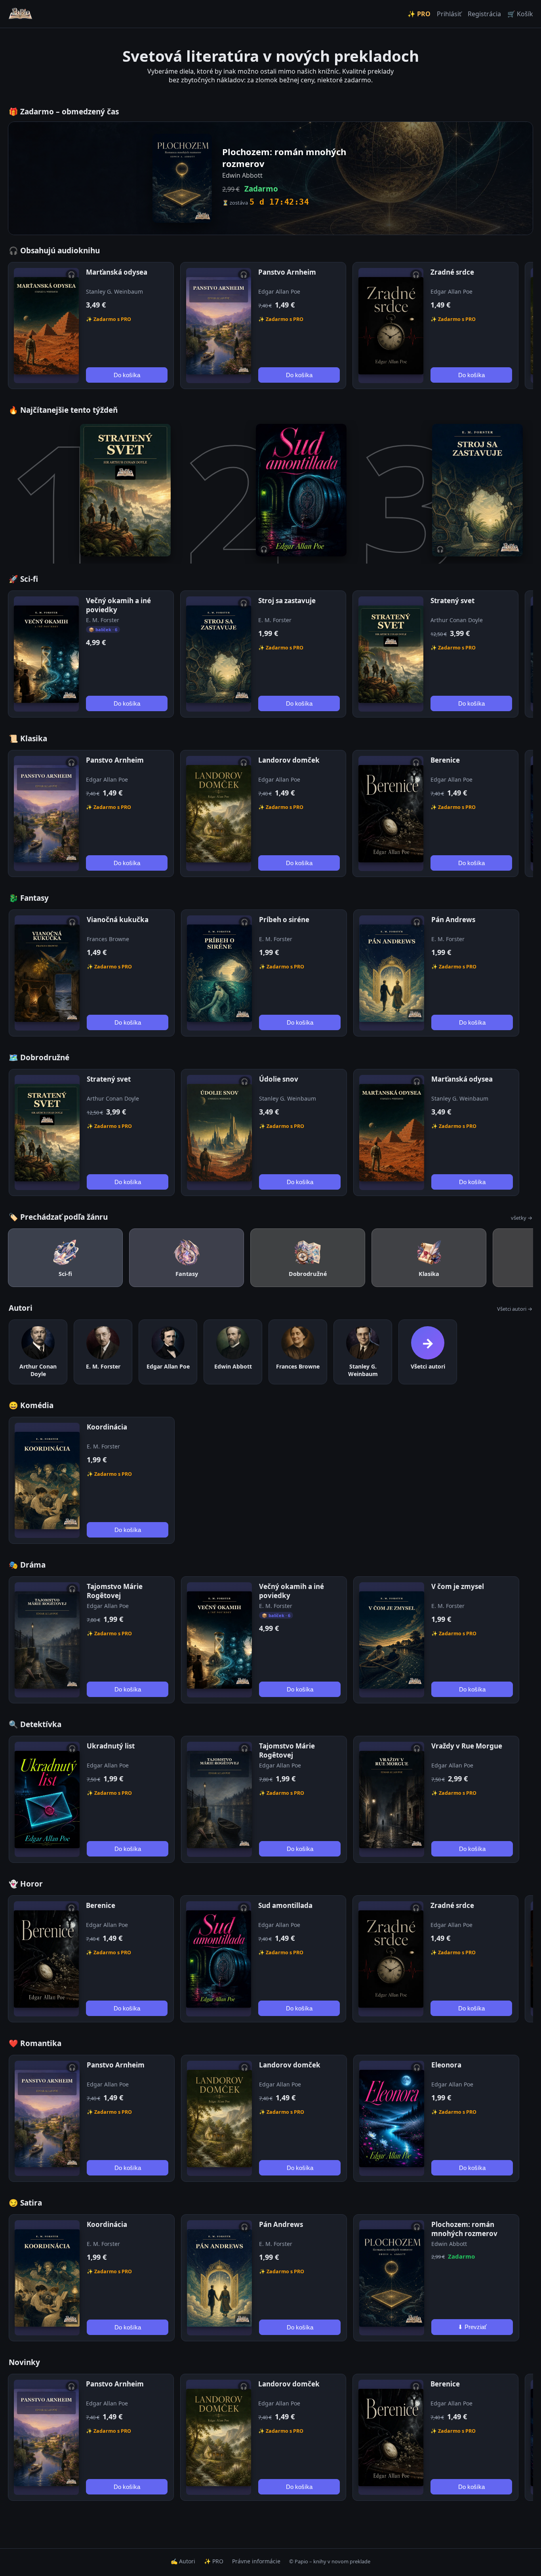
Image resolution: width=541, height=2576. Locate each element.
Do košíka (127, 375)
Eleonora (446, 2065)
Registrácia (484, 14)
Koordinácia (107, 1427)
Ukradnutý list (111, 1746)
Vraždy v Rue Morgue (467, 1746)
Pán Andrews (453, 920)
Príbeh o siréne (284, 920)
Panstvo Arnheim (287, 272)
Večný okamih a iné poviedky (118, 605)
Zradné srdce (452, 272)
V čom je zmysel (458, 1586)
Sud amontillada (285, 1905)
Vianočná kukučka (118, 920)
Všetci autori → (515, 1309)
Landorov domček (289, 760)
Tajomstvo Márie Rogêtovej (115, 1591)
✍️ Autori (183, 2561)
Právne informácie (256, 2561)
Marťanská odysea (117, 272)
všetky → (522, 1218)
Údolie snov (279, 1079)
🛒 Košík (520, 14)
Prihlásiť (449, 14)
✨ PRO (419, 14)
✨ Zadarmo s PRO (109, 319)
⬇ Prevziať (472, 2327)
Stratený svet (452, 601)
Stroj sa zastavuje (287, 601)
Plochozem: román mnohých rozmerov (464, 2229)
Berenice (445, 760)
